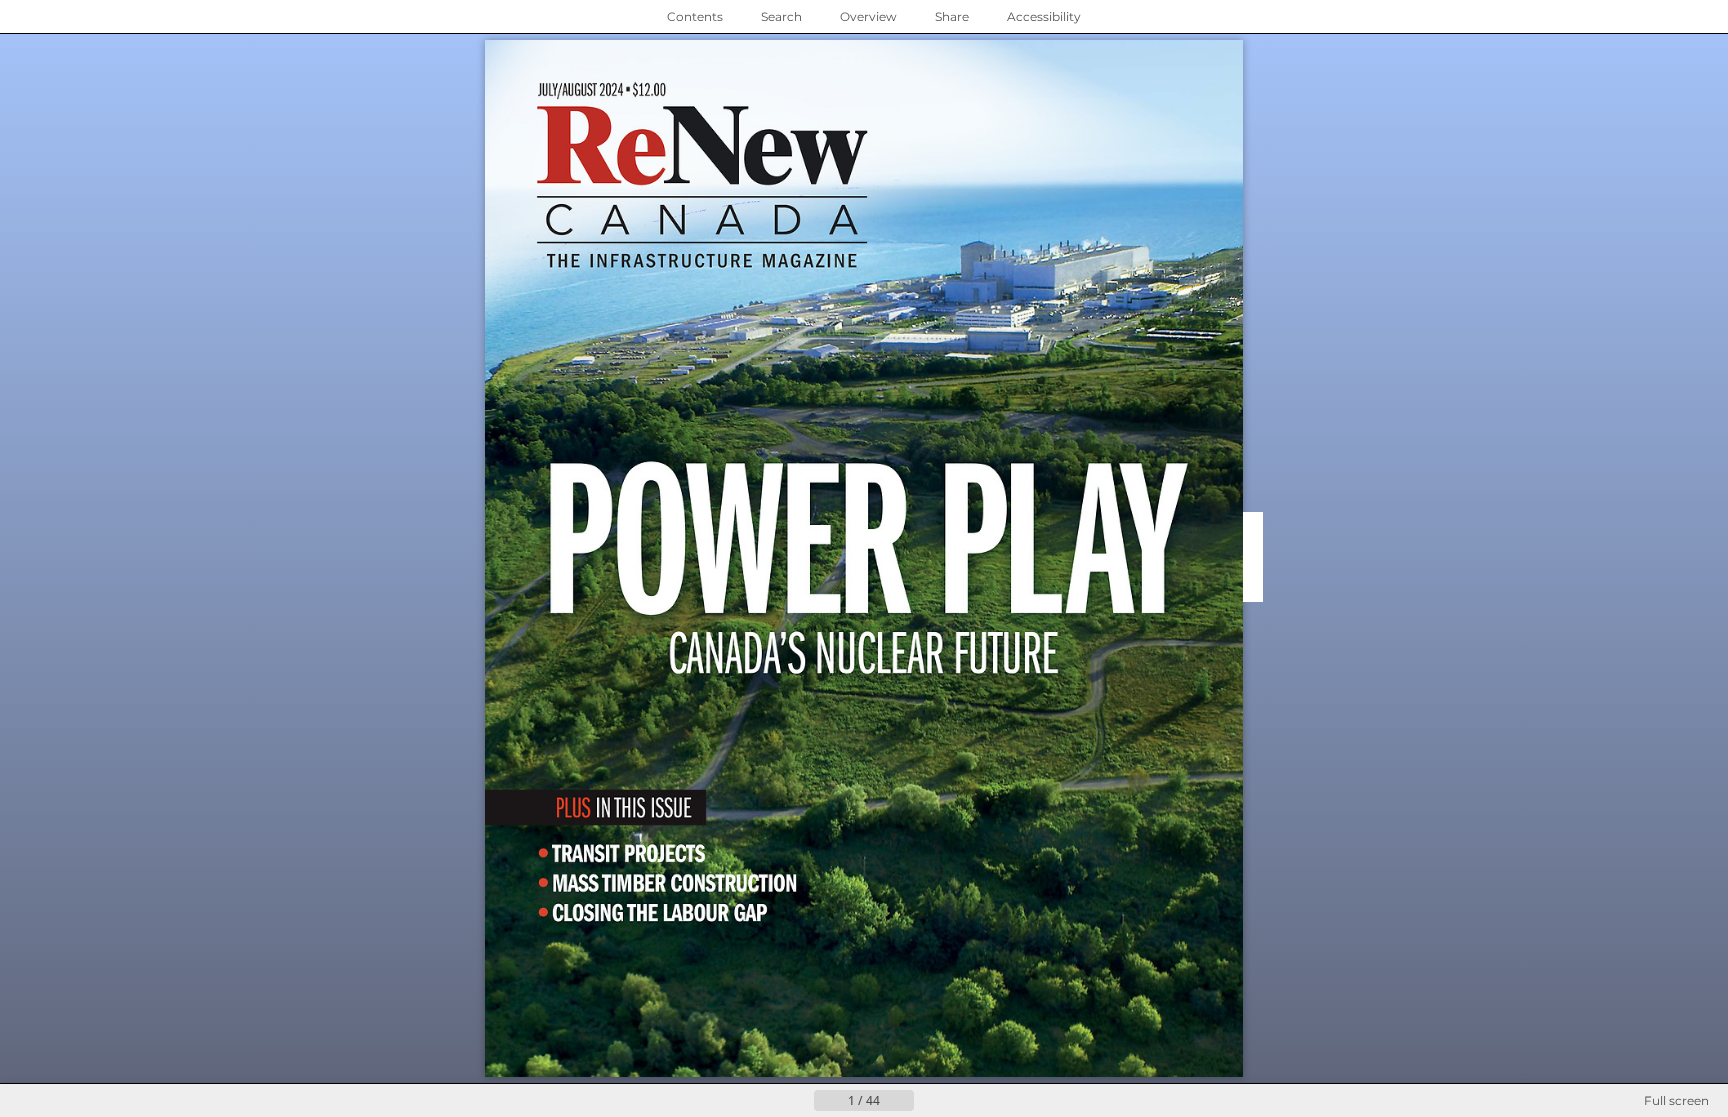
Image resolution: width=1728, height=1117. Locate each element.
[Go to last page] (962, 1101)
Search (781, 16)
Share (952, 16)
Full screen (1676, 1100)
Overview (868, 16)
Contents (695, 16)
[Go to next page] (930, 1101)
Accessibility (1044, 16)
